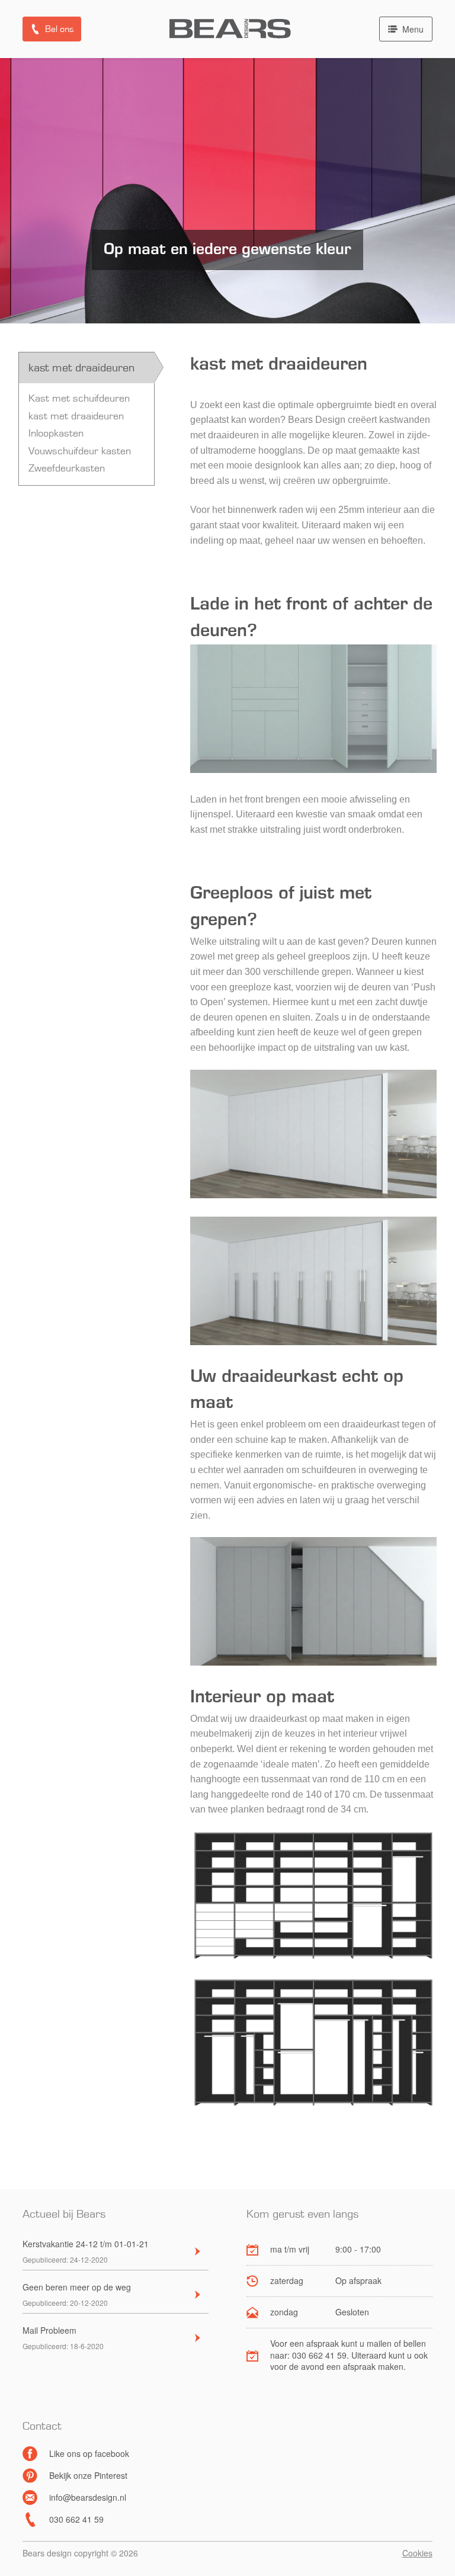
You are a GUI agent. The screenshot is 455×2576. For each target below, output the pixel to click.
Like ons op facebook (89, 2453)
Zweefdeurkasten (67, 469)
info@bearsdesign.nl (88, 2497)
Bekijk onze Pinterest (88, 2475)
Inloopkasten (56, 434)
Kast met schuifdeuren (79, 399)
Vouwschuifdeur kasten (80, 451)
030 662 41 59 (76, 2519)
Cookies (417, 2553)
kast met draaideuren (76, 416)
